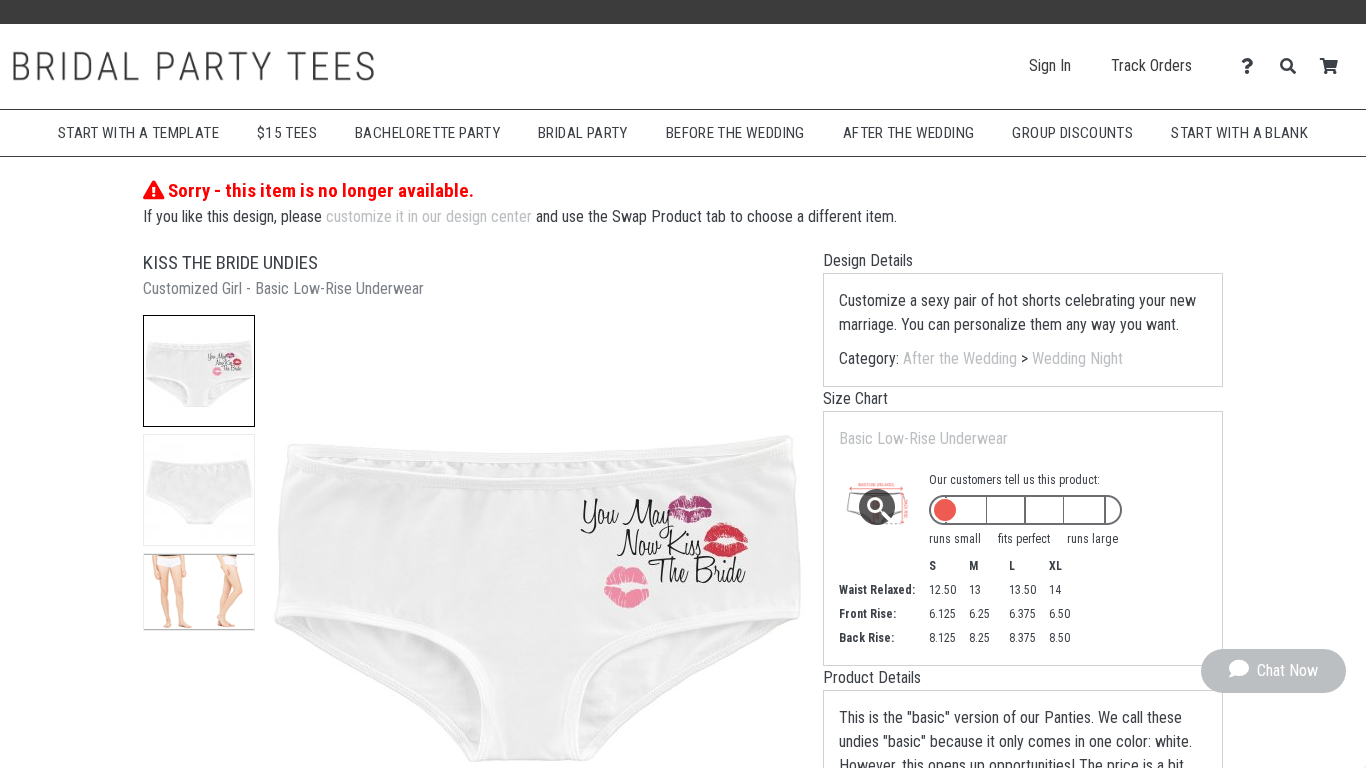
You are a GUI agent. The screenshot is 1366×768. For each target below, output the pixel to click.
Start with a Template (138, 133)
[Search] (1293, 66)
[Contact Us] (1252, 66)
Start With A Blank (1239, 133)
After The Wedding (909, 133)
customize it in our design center (429, 216)
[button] (199, 371)
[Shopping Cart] (1334, 66)
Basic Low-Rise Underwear (923, 438)
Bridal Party (583, 133)
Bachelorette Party (427, 133)
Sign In (1050, 65)
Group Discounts (1072, 133)
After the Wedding (960, 358)
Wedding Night (1077, 358)
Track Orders (1151, 65)
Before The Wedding (735, 133)
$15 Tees (287, 133)
